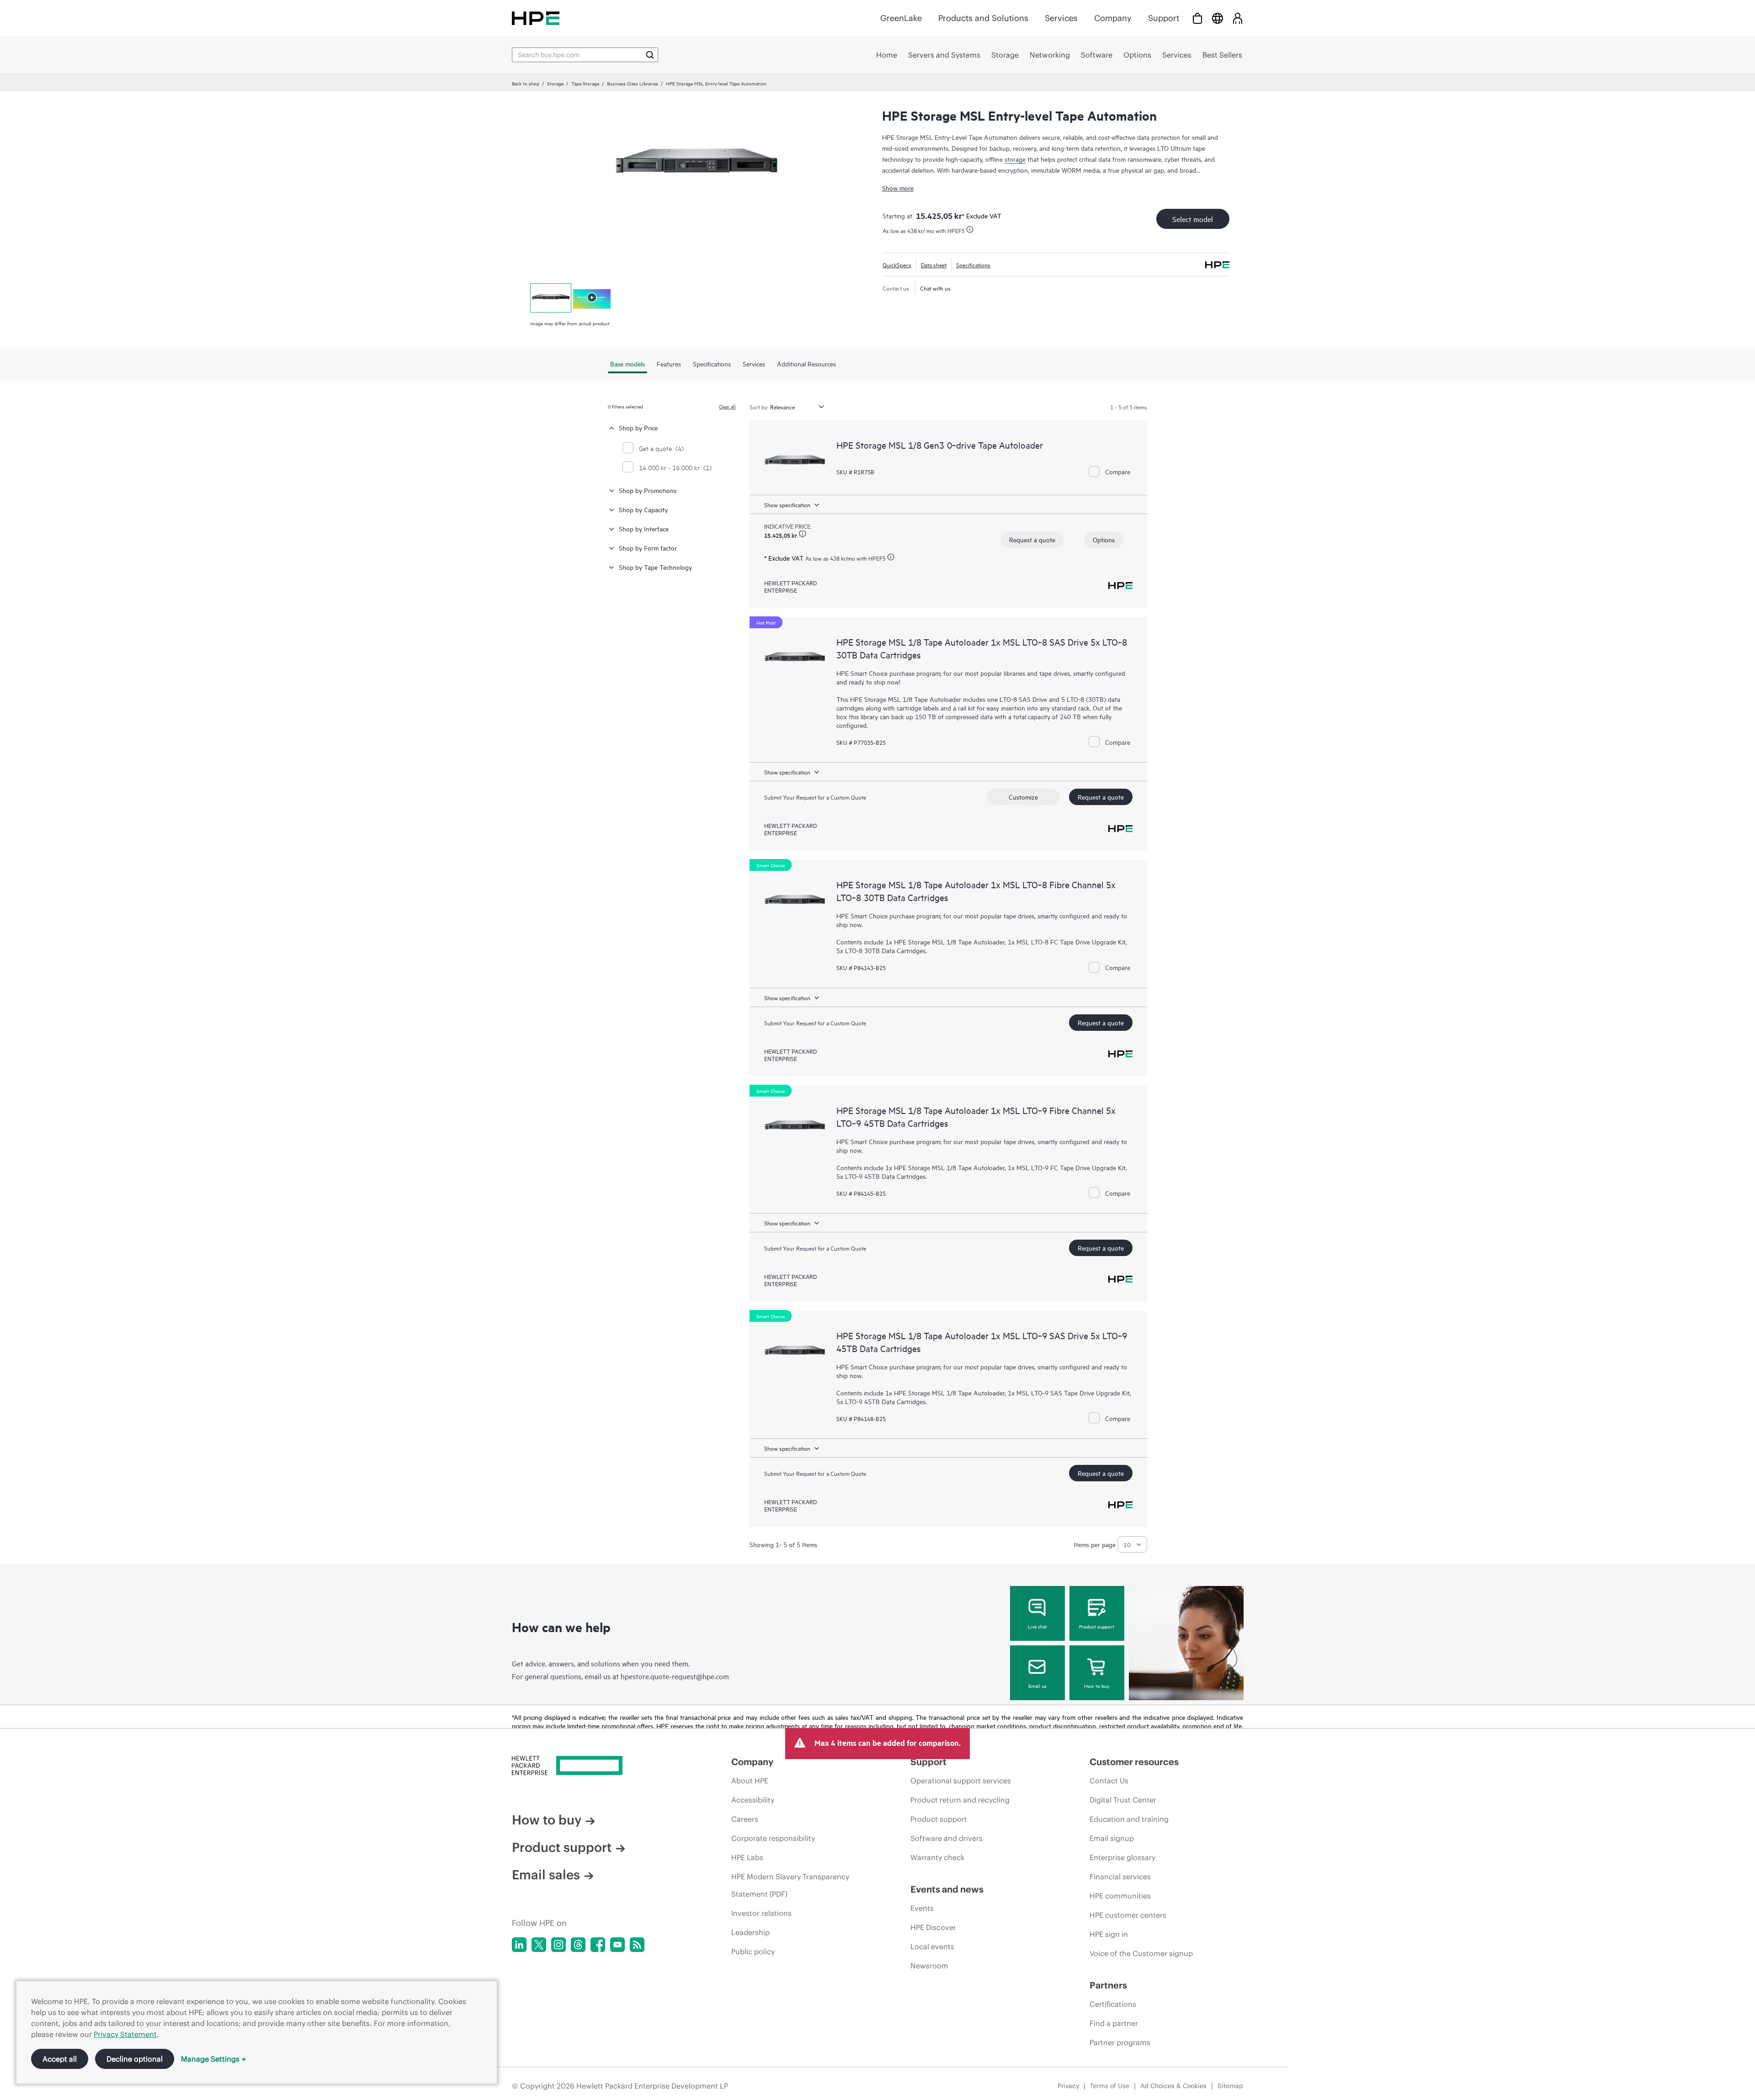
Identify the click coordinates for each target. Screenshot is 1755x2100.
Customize (1023, 797)
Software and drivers (947, 1838)
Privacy (1068, 2086)
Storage (555, 83)
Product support (1097, 1626)
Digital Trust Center (1123, 1800)
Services (1061, 18)
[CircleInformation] (803, 534)
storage (1015, 159)
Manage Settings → (213, 2059)
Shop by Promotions (648, 490)
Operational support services (961, 1781)
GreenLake (901, 18)
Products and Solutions (983, 18)
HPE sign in (1109, 1934)
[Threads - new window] (578, 1945)
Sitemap (1230, 2086)
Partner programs (1120, 2042)
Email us (1037, 1686)
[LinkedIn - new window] (519, 1945)
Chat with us (935, 288)
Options (1104, 539)
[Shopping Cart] (1197, 18)
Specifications (973, 265)
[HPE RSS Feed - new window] (637, 1945)
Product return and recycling (960, 1800)
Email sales (546, 1875)
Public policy (753, 1952)
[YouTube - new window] (617, 1945)
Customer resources (1134, 1762)
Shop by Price (638, 427)
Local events (932, 1946)
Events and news (947, 1889)
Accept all (60, 2059)
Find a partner (1114, 2023)
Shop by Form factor (648, 548)
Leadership (750, 1932)
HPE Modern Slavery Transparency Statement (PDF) (790, 1885)
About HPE (750, 1781)
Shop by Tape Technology (655, 567)
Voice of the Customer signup (1141, 1953)
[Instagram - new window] (558, 1945)
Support (1164, 18)
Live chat (1037, 1626)
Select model (1193, 219)
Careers (745, 1819)
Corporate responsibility (773, 1838)
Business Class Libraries (633, 83)
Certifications (1113, 2004)
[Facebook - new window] (598, 1945)
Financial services (1120, 1877)
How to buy (1097, 1686)
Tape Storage (585, 83)
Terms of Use (1110, 2086)
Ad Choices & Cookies (1173, 2086)
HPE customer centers (1128, 1915)
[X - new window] (539, 1945)
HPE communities (1120, 1896)
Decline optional (135, 2059)
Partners (1108, 1985)
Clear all (727, 406)
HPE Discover (933, 1927)
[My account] (1238, 18)
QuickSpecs (897, 265)
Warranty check (937, 1857)
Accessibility (753, 1800)
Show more (898, 188)
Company (1113, 18)
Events (922, 1908)
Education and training (1129, 1819)
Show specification (787, 504)
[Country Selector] (1218, 18)
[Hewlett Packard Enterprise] (536, 18)
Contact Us (1109, 1781)
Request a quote (1032, 539)
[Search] (650, 55)
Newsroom (929, 1966)
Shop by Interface (644, 528)
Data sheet (934, 265)
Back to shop (526, 83)
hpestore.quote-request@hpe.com (675, 1676)
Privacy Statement (125, 2034)
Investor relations (761, 1913)
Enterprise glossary (1122, 1857)
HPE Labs (747, 1857)
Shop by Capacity (643, 509)
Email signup (1112, 1838)
